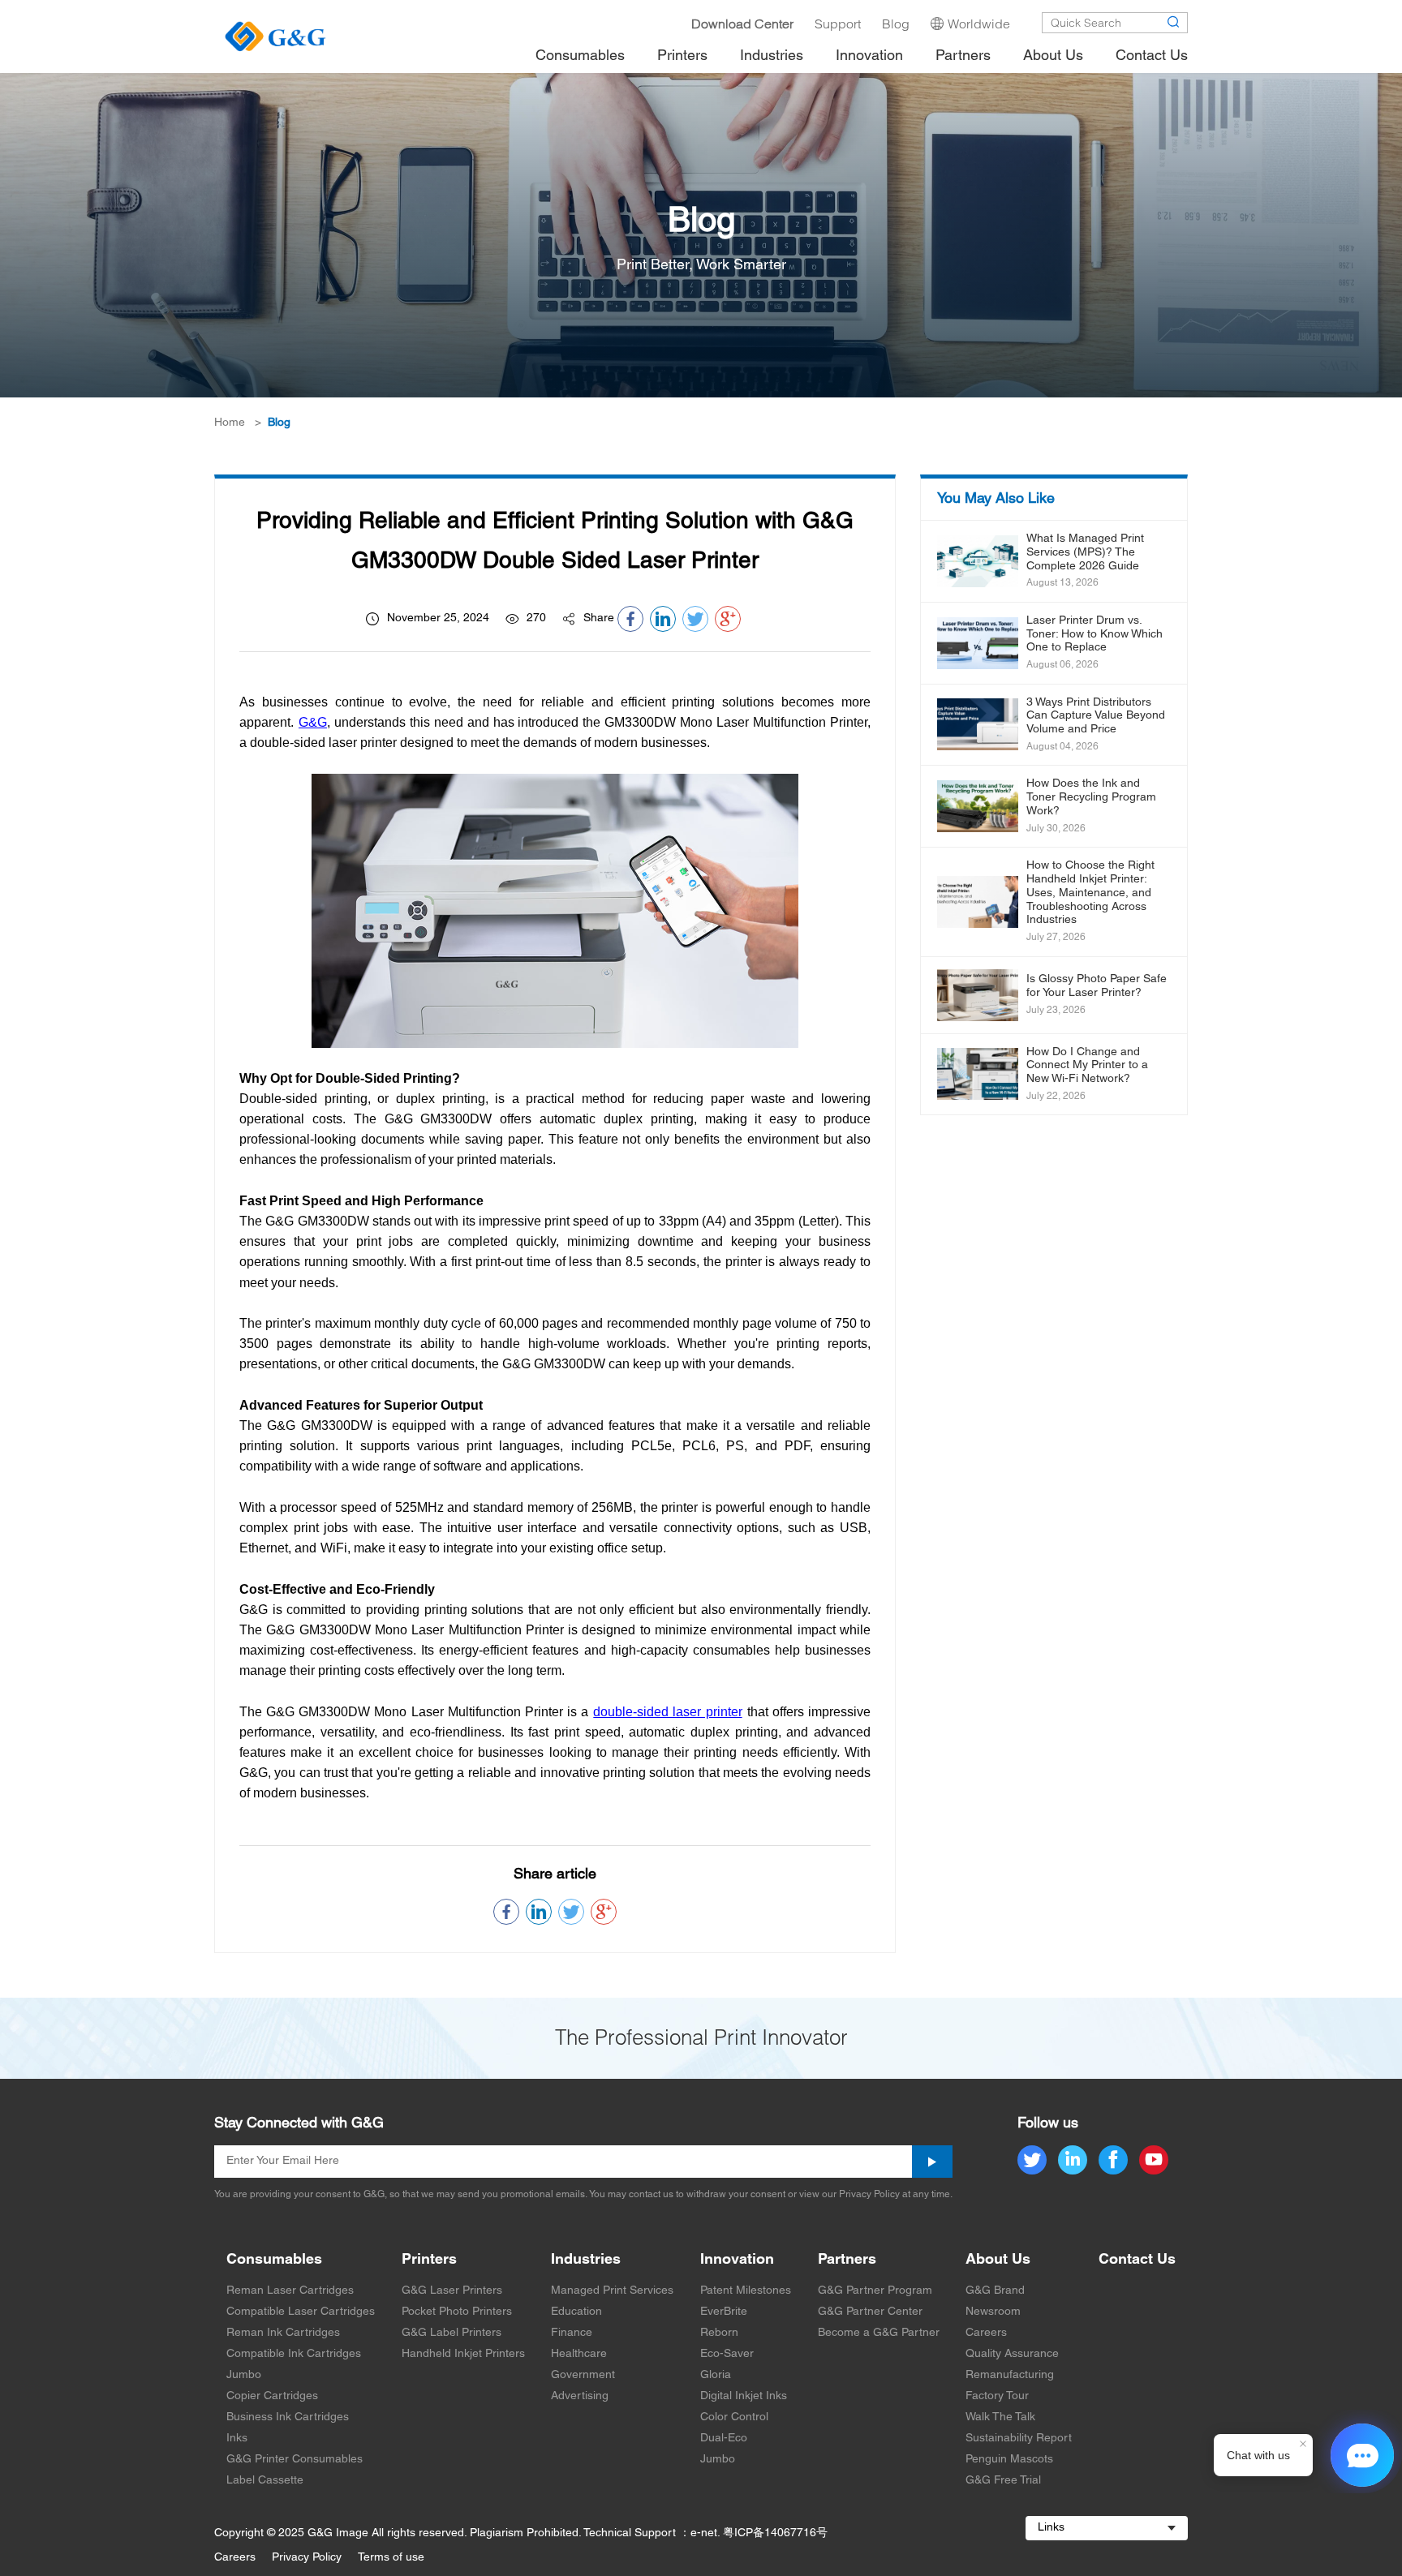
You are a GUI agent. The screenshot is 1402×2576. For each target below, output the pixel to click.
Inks (237, 2439)
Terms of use (391, 2558)
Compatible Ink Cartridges (294, 2354)
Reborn (719, 2333)
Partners (847, 2260)
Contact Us (1137, 2260)
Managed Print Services (612, 2291)
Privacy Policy (307, 2558)
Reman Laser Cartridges (290, 2291)
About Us (998, 2260)
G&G (313, 722)
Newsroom (993, 2312)
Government (583, 2375)
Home (230, 423)
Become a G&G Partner (879, 2333)
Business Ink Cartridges (288, 2417)
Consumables (274, 2260)
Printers (429, 2260)
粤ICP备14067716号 (775, 2533)
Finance (572, 2333)
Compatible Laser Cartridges (301, 2312)
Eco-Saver (727, 2354)
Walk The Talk (1000, 2417)
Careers (986, 2333)
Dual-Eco (724, 2439)
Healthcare (579, 2354)
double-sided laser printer (667, 1712)
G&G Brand (995, 2291)
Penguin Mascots (1009, 2460)
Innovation (737, 2260)
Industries (586, 2260)
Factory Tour (997, 2396)
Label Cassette (265, 2481)
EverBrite (724, 2312)
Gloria (716, 2375)
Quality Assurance (1012, 2354)
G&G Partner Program (875, 2291)
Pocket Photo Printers (457, 2312)
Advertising (580, 2396)
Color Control (734, 2417)
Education (576, 2312)
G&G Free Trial (1003, 2481)
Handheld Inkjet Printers (463, 2354)
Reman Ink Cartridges (283, 2333)
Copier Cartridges (272, 2396)
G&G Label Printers (452, 2333)
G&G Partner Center (870, 2312)
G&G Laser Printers (452, 2291)
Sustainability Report (1019, 2439)
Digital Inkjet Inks (744, 2396)
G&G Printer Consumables (295, 2460)
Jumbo (244, 2375)
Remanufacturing (1010, 2375)
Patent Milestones (746, 2291)
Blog (279, 423)
